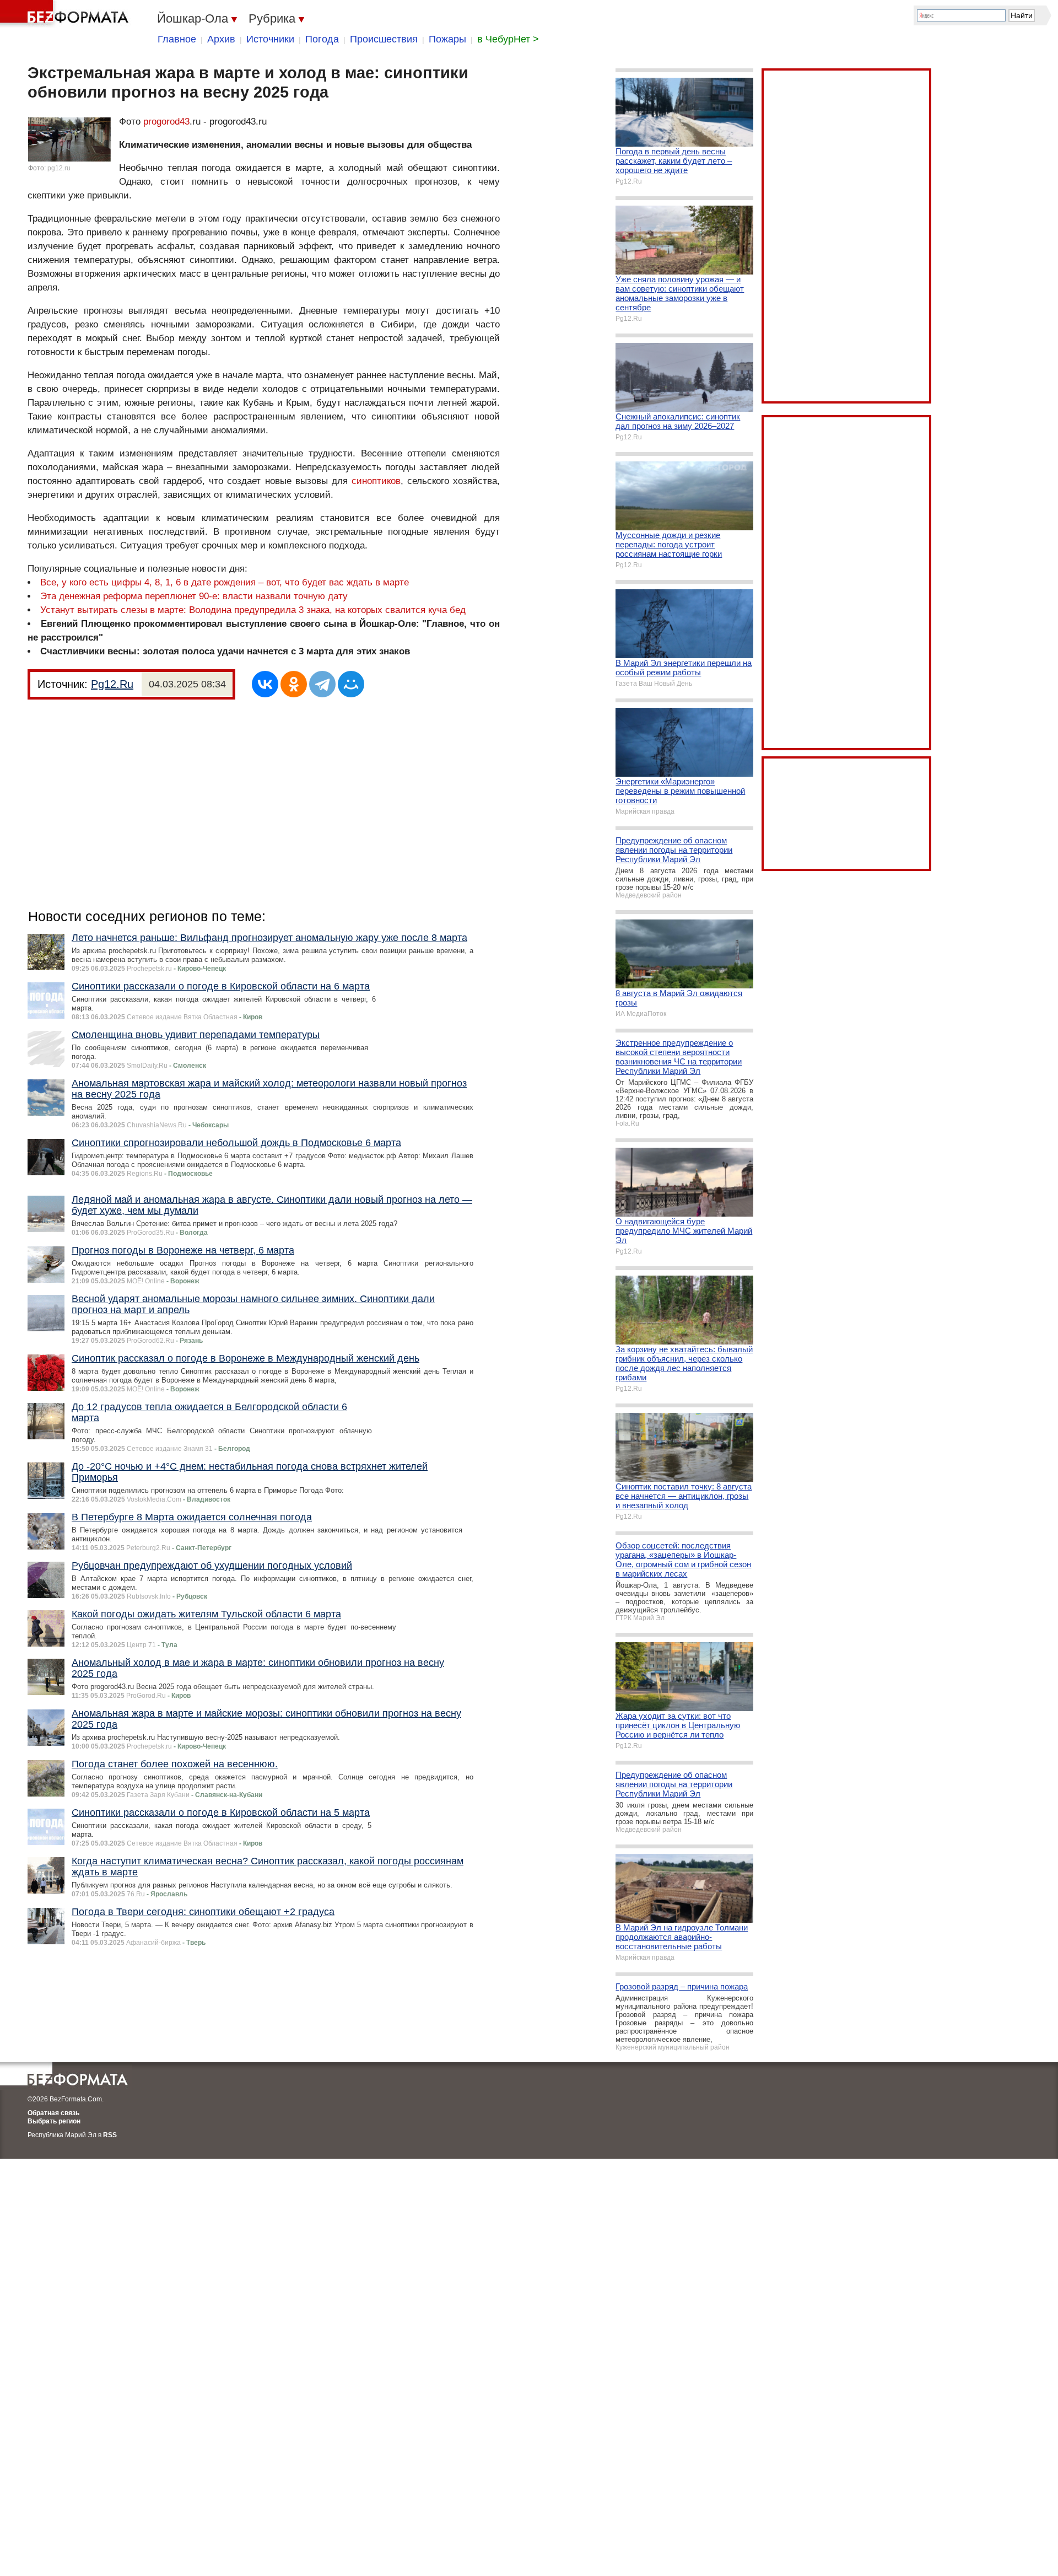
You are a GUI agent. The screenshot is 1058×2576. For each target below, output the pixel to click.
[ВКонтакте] (265, 684)
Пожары (447, 39)
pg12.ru (59, 168)
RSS (110, 2135)
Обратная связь (53, 2113)
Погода (322, 39)
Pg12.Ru (112, 684)
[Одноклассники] (294, 684)
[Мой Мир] (351, 684)
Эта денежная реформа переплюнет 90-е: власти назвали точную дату (194, 596)
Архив (221, 39)
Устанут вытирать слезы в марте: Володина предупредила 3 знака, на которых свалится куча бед (253, 610)
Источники (270, 39)
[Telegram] (322, 684)
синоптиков (376, 481)
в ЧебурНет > (508, 39)
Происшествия (384, 39)
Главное (177, 39)
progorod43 (166, 122)
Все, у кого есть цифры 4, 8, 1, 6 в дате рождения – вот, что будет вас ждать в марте (225, 582)
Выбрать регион (54, 2121)
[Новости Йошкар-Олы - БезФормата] (66, 14)
